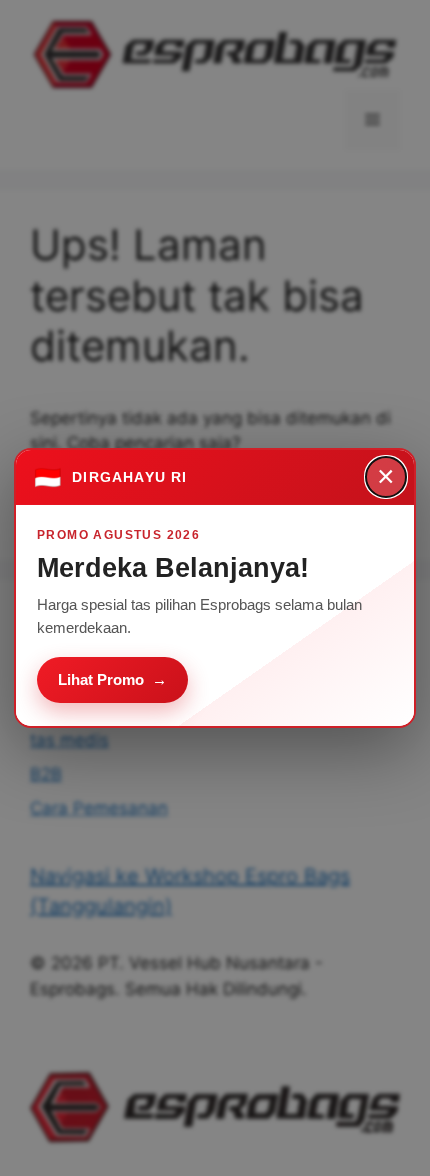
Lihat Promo (112, 679)
